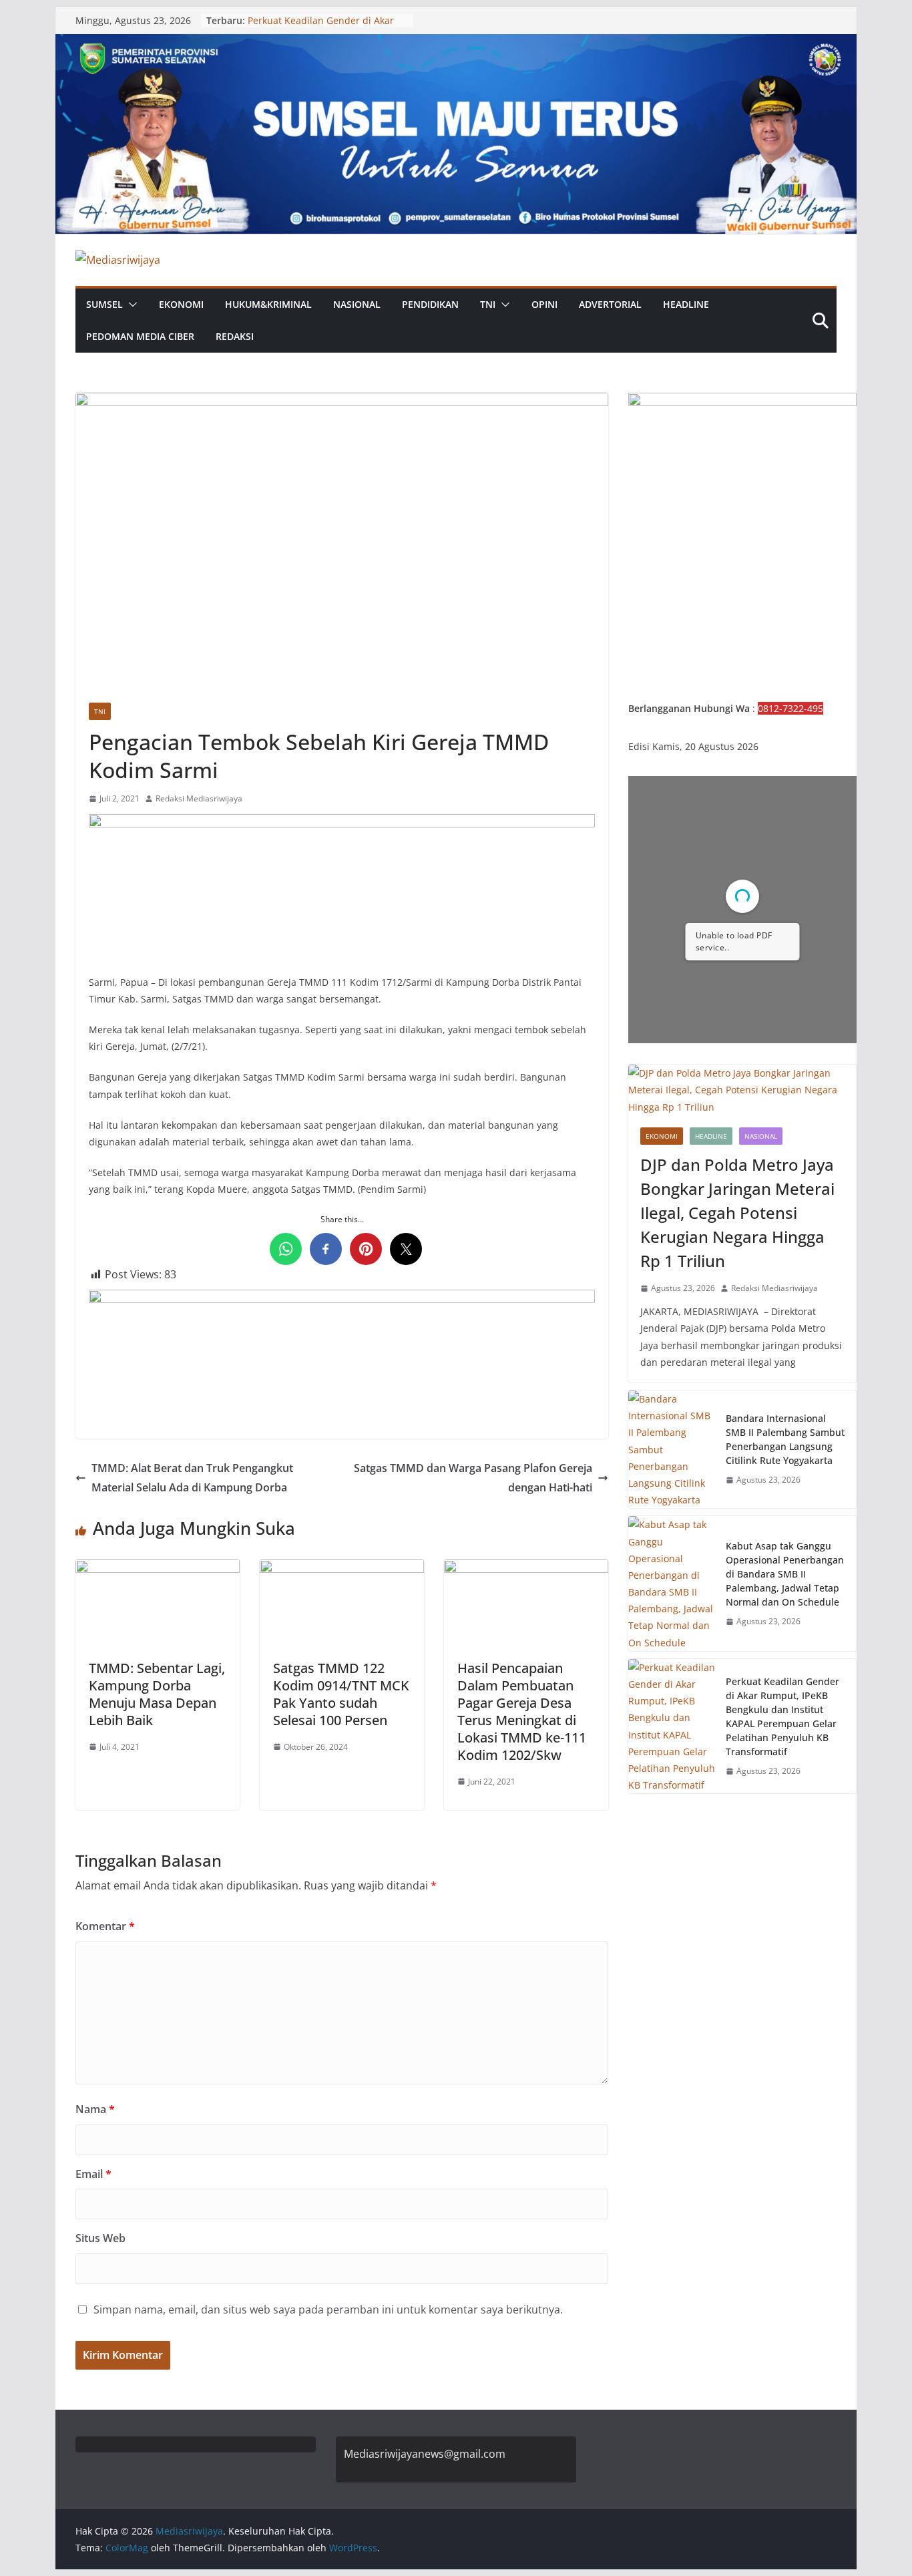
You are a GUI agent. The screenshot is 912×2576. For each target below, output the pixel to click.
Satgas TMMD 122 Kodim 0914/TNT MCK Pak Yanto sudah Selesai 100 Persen (341, 1694)
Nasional (357, 304)
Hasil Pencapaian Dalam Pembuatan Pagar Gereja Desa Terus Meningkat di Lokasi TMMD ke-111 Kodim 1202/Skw (522, 1711)
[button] (130, 305)
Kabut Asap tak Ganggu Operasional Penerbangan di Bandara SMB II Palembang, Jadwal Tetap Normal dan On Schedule (785, 1574)
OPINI (544, 304)
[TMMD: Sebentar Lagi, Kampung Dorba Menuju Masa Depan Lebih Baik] (158, 1569)
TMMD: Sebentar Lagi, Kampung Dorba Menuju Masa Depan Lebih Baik (157, 1694)
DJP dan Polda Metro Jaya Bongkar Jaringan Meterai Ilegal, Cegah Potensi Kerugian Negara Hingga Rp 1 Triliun (737, 1213)
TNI (488, 304)
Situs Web (100, 2238)
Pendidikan (430, 304)
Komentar (105, 1926)
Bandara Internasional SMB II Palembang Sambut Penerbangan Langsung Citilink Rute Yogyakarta (785, 1439)
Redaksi (235, 336)
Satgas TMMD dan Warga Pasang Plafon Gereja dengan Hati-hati (473, 1478)
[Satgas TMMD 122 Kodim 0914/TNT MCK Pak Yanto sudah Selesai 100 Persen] (342, 1569)
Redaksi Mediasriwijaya (199, 798)
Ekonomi (181, 304)
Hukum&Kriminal (268, 304)
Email (93, 2174)
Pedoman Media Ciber (140, 336)
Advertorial (610, 304)
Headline (686, 304)
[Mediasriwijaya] (456, 43)
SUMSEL (104, 304)
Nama (95, 2109)
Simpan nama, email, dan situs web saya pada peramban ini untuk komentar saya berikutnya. (328, 2310)
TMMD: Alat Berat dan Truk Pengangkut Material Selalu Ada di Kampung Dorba (192, 1478)
